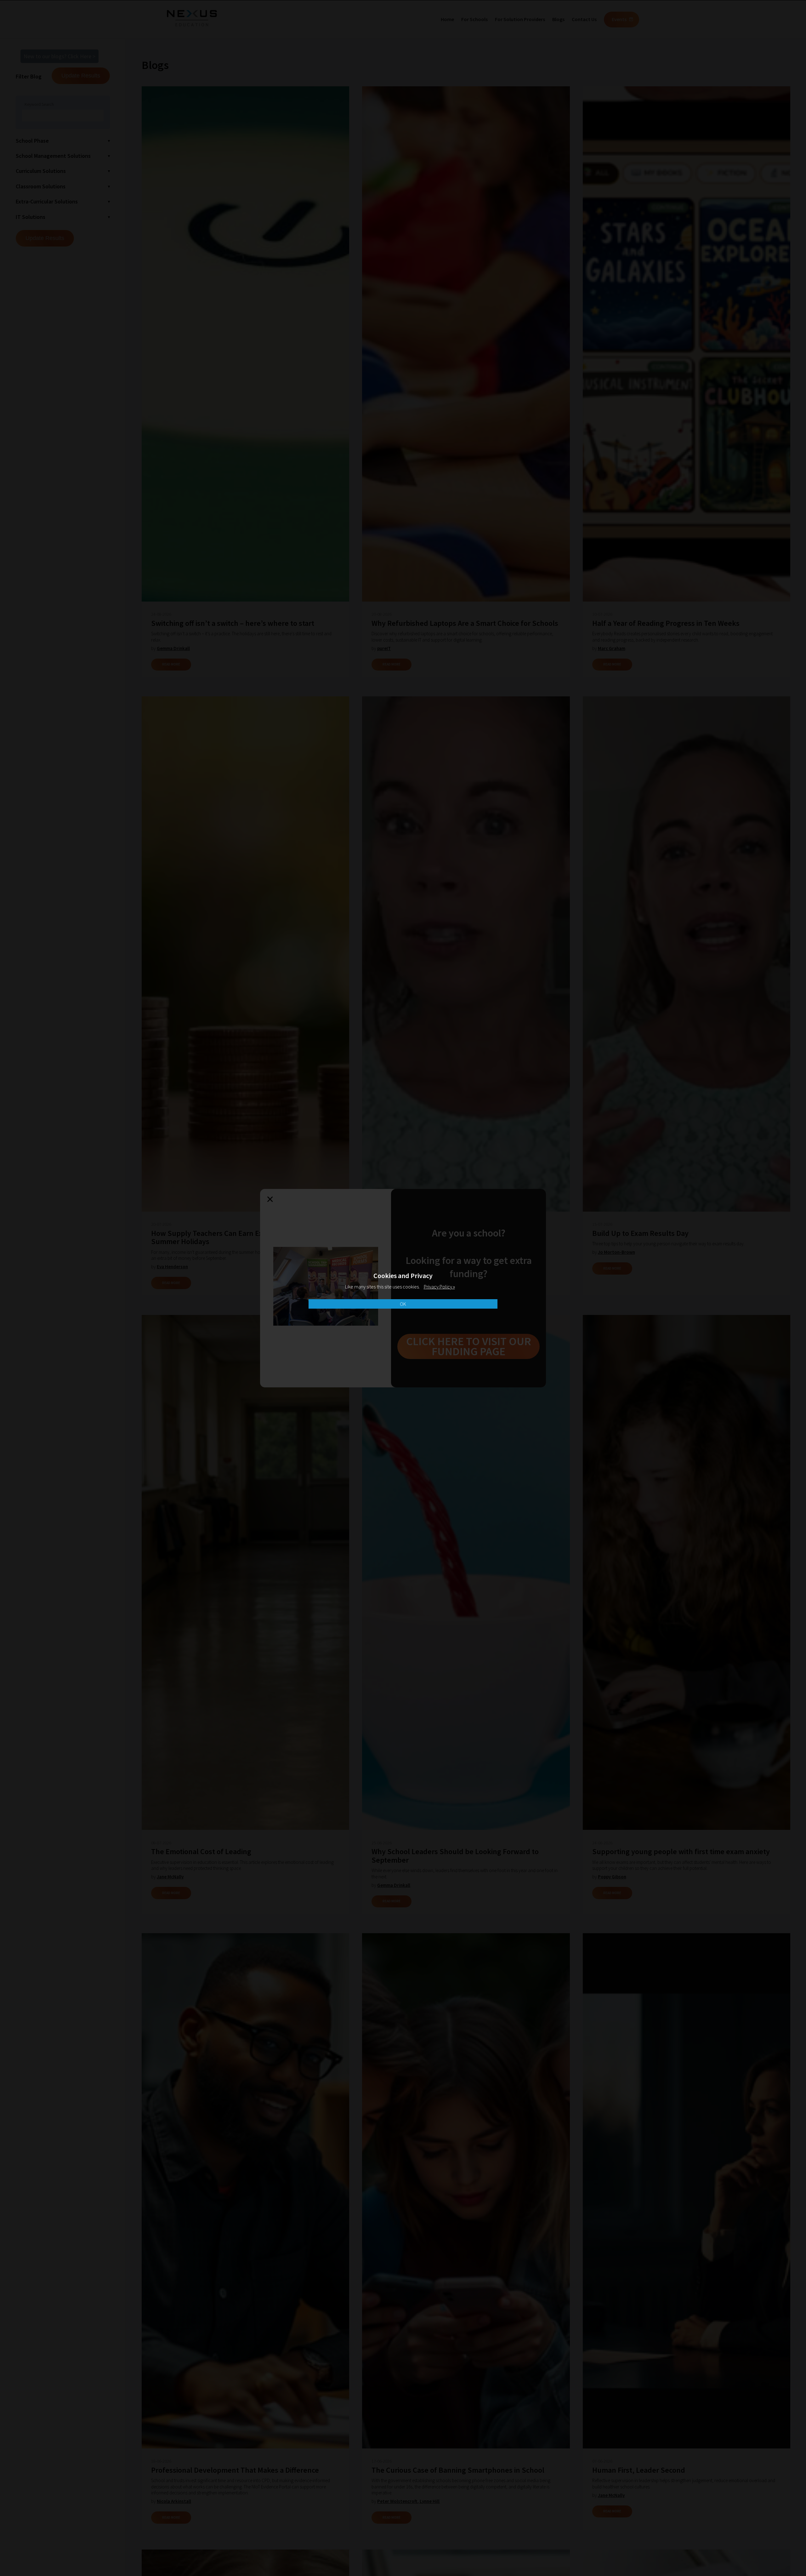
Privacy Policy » (439, 1287)
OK (403, 1304)
